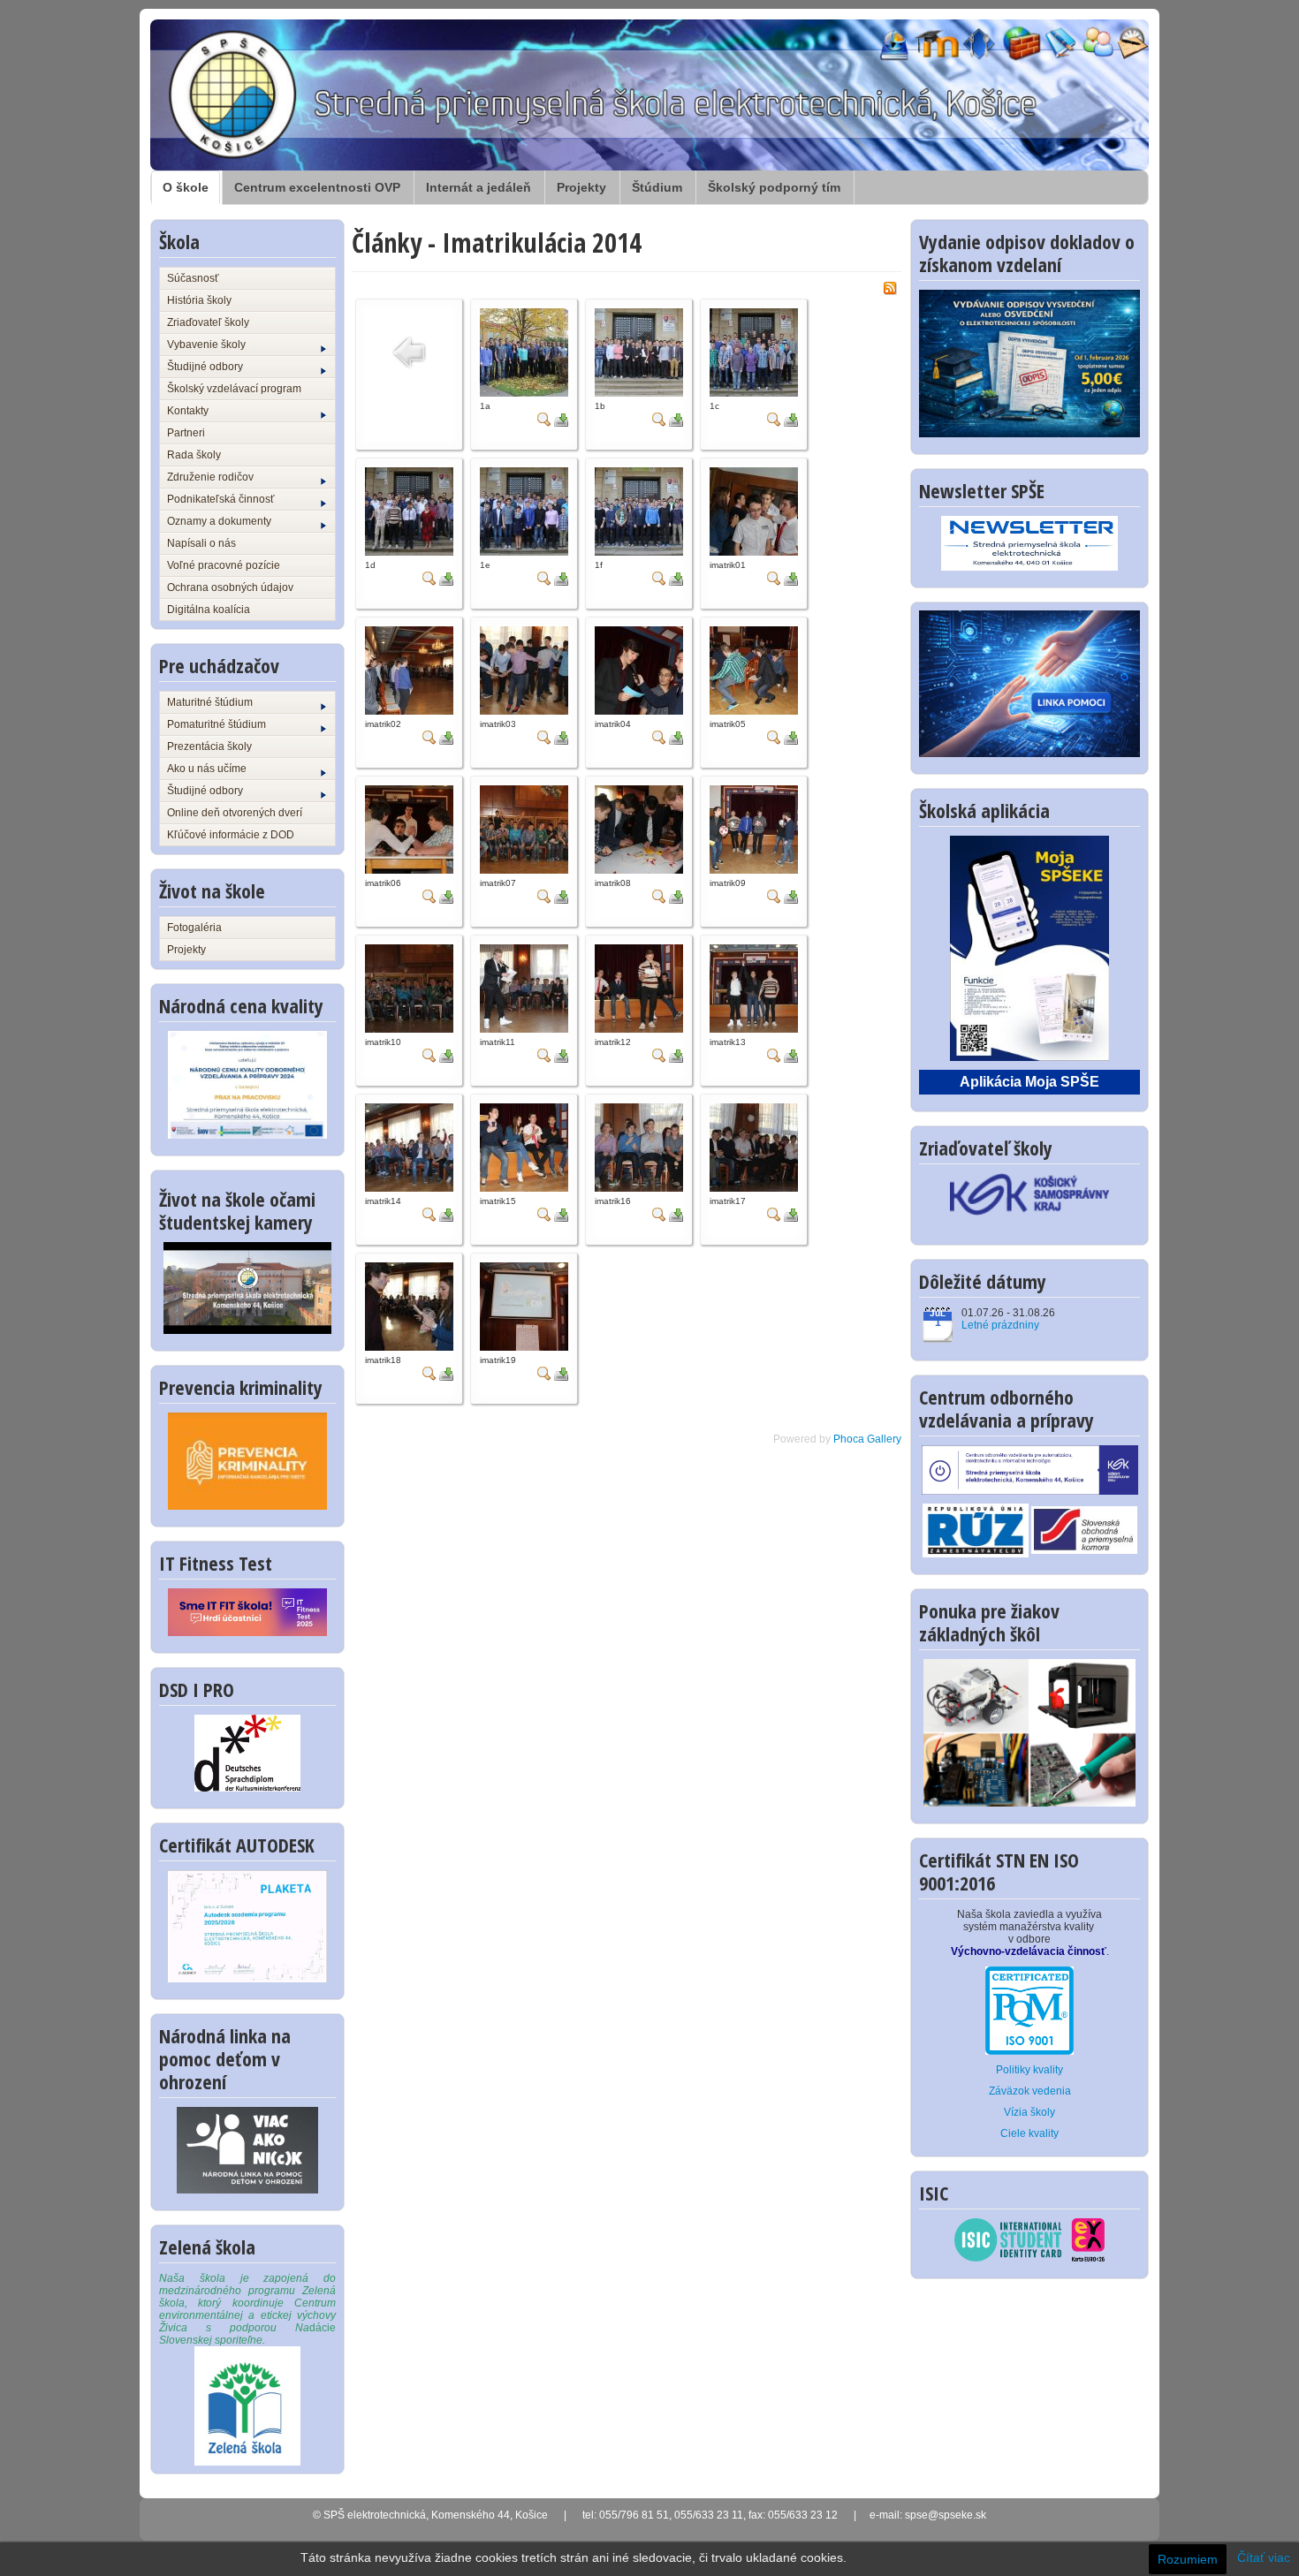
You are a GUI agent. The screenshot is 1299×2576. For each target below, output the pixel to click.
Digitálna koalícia (209, 610)
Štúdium (657, 187)
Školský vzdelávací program (234, 389)
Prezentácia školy (209, 746)
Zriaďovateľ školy (208, 322)
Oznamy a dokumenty (219, 521)
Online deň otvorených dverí (235, 813)
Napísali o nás (201, 543)
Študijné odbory (205, 367)
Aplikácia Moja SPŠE (1029, 1082)
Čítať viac (1264, 2557)
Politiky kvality (1029, 2070)
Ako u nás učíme (207, 769)
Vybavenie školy (206, 345)
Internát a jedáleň (479, 187)
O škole (186, 187)
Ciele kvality (1029, 2133)
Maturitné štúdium (210, 702)
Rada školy (194, 455)
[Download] (561, 419)
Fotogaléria (194, 928)
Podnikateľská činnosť (221, 499)
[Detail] (544, 419)
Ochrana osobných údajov (230, 587)
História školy (199, 300)
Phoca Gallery (867, 1439)
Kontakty (188, 411)
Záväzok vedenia (1030, 2091)
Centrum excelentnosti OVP (317, 187)
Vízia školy (1029, 2112)
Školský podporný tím (774, 187)
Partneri (186, 433)
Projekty (581, 187)
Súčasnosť (193, 278)
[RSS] (890, 287)
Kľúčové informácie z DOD (231, 835)
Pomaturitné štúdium (216, 724)
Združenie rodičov (210, 477)
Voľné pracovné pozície (224, 565)
